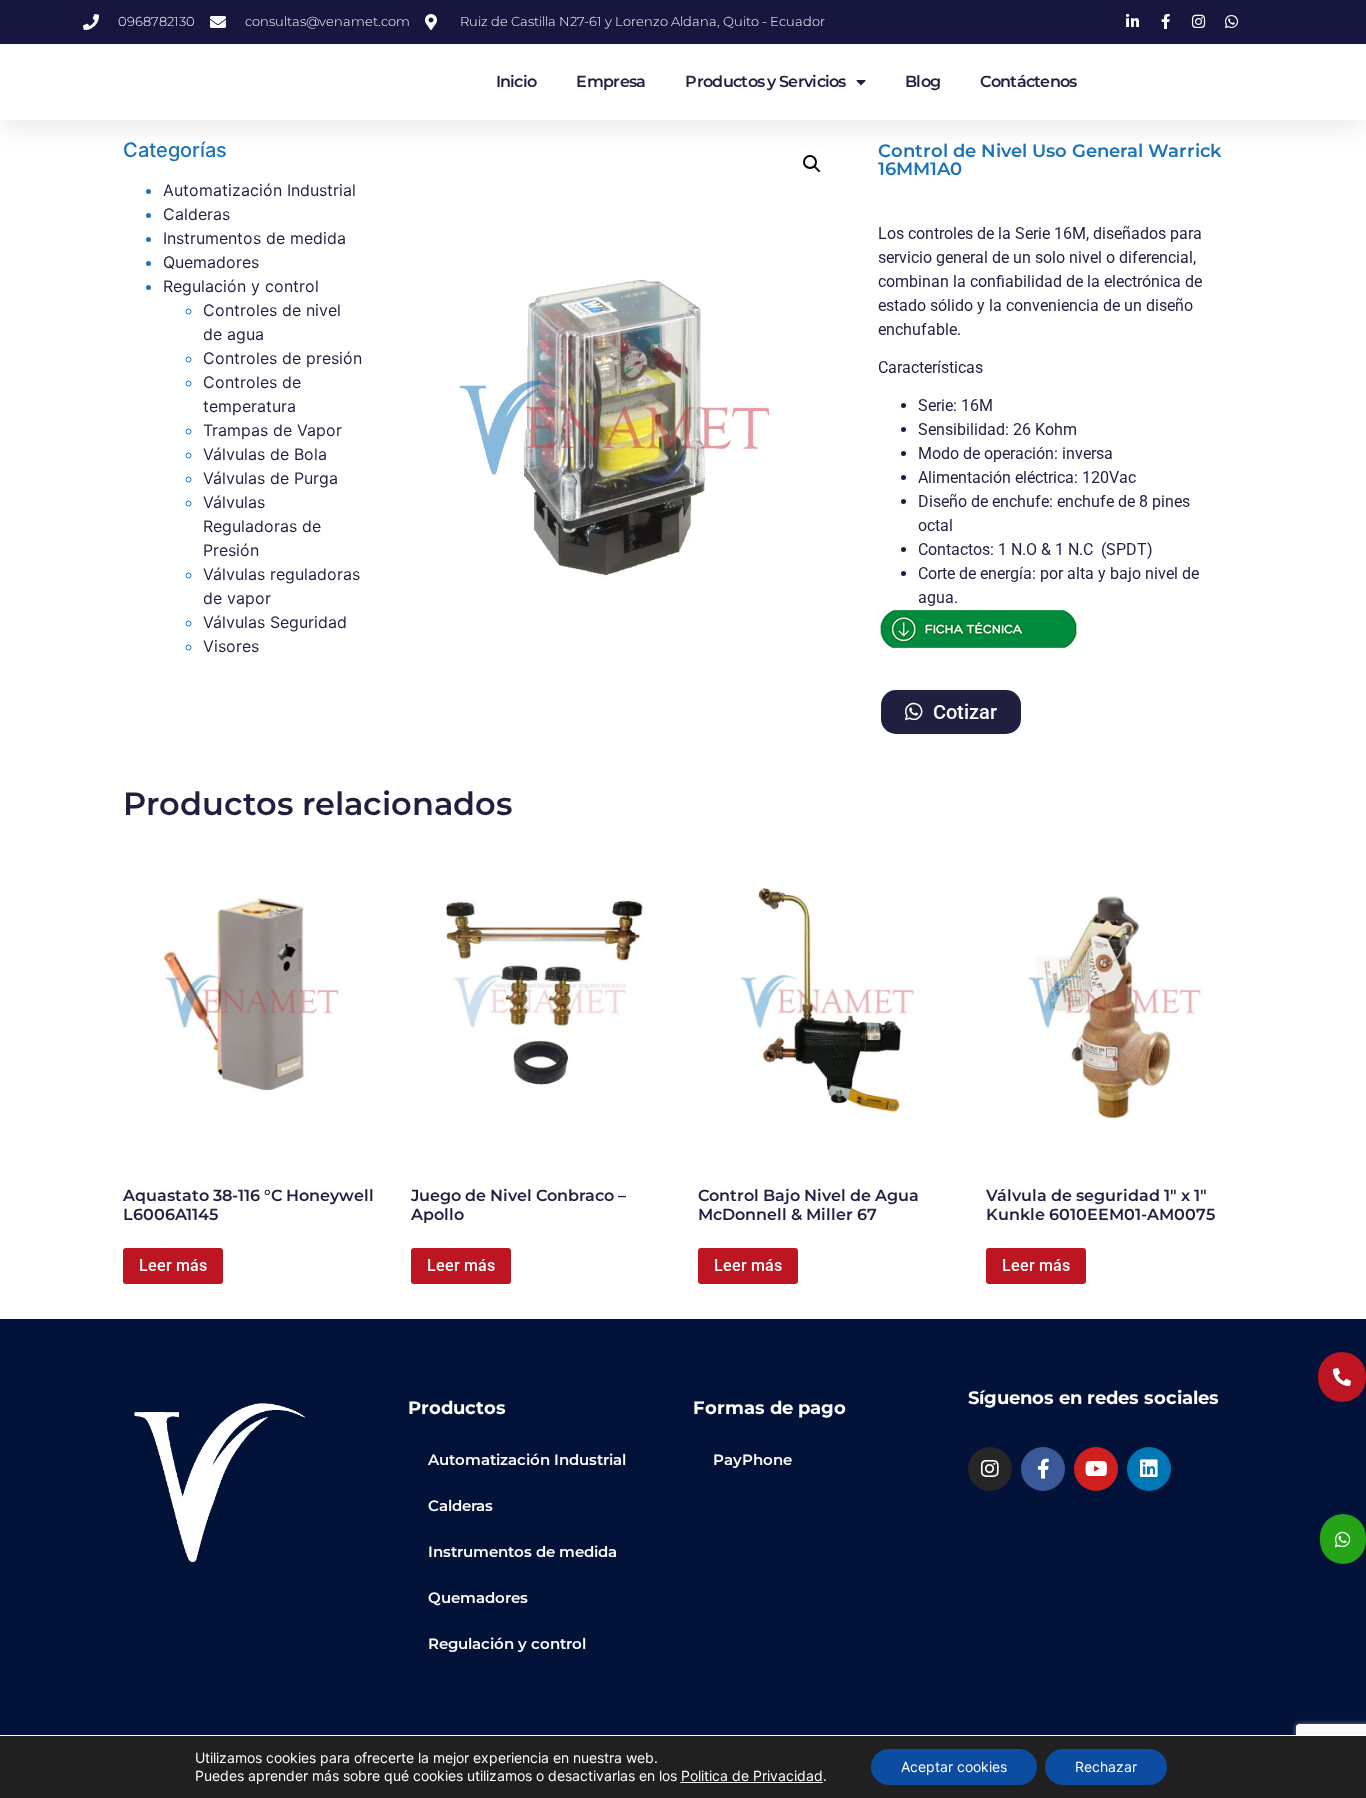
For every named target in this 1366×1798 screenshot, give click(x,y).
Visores (231, 646)
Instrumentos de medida (254, 238)
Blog (922, 81)
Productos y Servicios (765, 81)
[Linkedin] (1149, 1469)
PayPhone (752, 1459)
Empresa (610, 81)
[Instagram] (990, 1469)
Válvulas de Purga (270, 478)
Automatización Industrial (259, 190)
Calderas (196, 214)
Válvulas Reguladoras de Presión (262, 526)
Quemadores (211, 262)
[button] (812, 164)
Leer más (173, 1265)
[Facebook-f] (1043, 1469)
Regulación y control (241, 286)
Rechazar (1106, 1766)
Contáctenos (1028, 81)
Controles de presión (282, 358)
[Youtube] (1096, 1469)
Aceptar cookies (954, 1766)
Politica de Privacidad (752, 1775)
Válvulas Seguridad (275, 622)
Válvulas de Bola (265, 454)
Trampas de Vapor (272, 430)
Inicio (516, 81)
